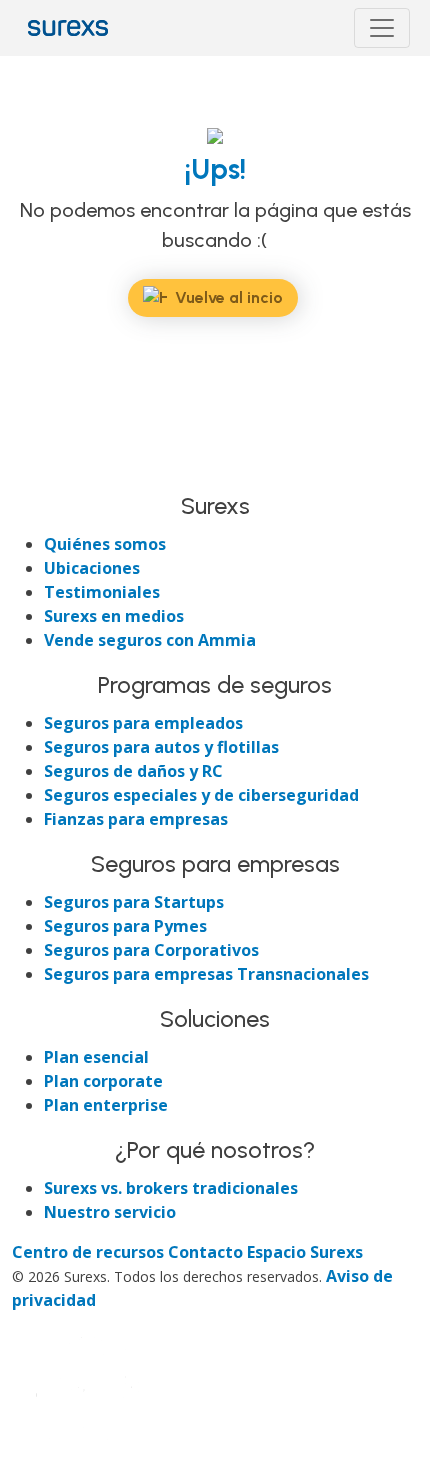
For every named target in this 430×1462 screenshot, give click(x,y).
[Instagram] (102, 471)
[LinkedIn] (66, 471)
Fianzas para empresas (136, 819)
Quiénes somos (105, 544)
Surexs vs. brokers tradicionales (171, 1188)
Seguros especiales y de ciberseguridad (201, 795)
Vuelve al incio (229, 297)
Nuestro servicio (110, 1212)
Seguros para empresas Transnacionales (206, 974)
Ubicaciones (92, 568)
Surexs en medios (114, 616)
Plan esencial (96, 1057)
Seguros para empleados (143, 723)
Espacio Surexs (305, 1252)
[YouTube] (136, 471)
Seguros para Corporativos (151, 950)
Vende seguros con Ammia (150, 640)
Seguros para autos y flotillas (161, 747)
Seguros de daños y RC (133, 771)
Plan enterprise (106, 1105)
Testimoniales (102, 592)
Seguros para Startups (134, 902)
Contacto (207, 1252)
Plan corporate (103, 1081)
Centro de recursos (90, 1252)
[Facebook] (30, 471)
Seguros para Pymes (125, 926)
